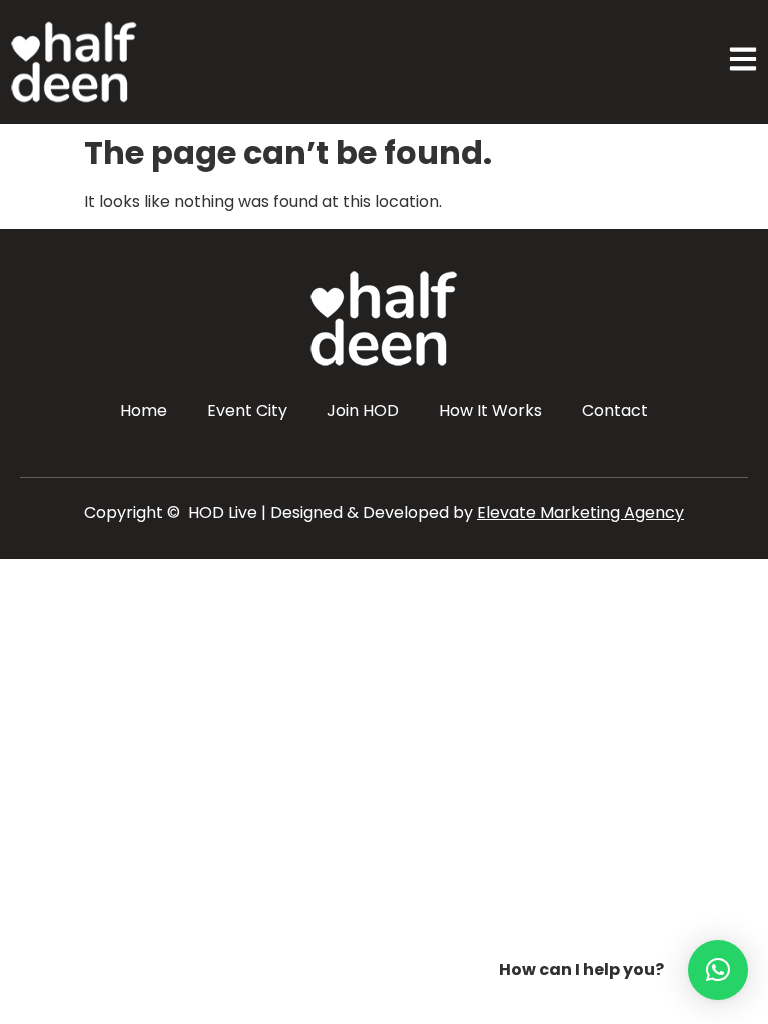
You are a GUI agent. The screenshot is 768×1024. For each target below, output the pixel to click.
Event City (247, 410)
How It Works (490, 410)
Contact (615, 410)
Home (143, 410)
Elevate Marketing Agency (580, 512)
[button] (718, 970)
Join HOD (363, 410)
